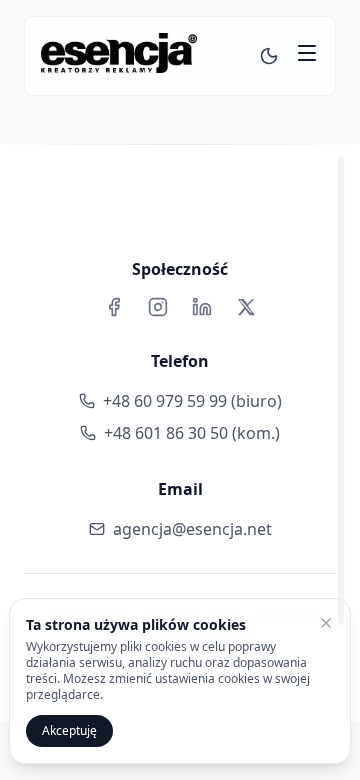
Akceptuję (69, 730)
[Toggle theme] (269, 56)
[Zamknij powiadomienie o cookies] (326, 623)
